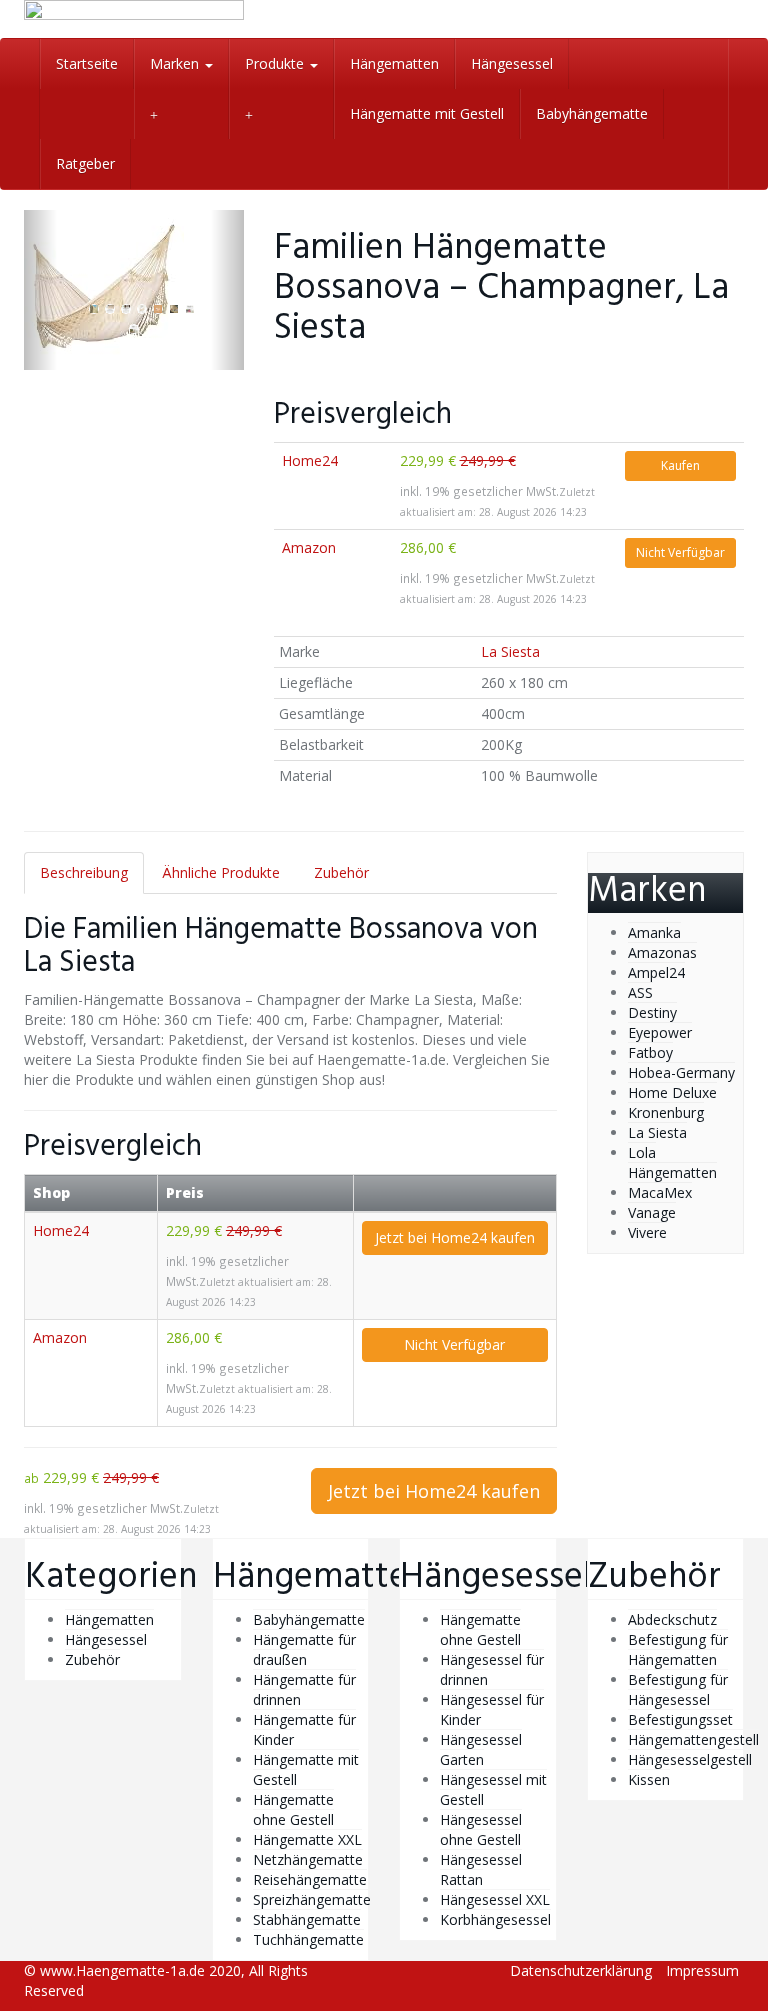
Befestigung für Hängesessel (678, 1689)
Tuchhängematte (308, 1939)
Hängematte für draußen (304, 1649)
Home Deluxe (672, 1092)
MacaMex (660, 1192)
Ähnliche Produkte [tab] (221, 872)
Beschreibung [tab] (84, 872)
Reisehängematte (310, 1879)
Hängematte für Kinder (304, 1729)
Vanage (652, 1212)
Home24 (310, 460)
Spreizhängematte (312, 1899)
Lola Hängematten (672, 1162)
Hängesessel (512, 63)
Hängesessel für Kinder (492, 1709)
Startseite (87, 63)
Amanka (654, 932)
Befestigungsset (680, 1719)
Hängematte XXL (307, 1839)
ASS (640, 992)
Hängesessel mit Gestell (493, 1789)
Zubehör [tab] (341, 872)
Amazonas (662, 952)
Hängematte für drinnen (304, 1689)
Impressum (702, 1970)
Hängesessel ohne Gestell (481, 1829)
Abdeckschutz (672, 1619)
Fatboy (650, 1052)
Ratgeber (85, 163)
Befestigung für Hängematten (678, 1649)
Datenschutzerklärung (581, 1970)
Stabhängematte (307, 1919)
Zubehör (92, 1659)
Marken (176, 63)
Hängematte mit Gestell (427, 113)
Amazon (309, 547)
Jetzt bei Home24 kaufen (455, 1237)
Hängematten (394, 63)
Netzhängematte (308, 1859)
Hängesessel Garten (481, 1749)
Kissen (649, 1779)
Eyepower (660, 1032)
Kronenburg (666, 1112)
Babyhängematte (592, 113)
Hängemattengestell (693, 1739)
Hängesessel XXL (495, 1899)
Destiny (652, 1012)
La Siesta (510, 651)
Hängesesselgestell (690, 1759)
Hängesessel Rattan (481, 1869)
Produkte (276, 63)
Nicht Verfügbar (680, 552)
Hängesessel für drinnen (492, 1669)
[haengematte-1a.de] (134, 19)
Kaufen (680, 465)
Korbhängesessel (495, 1919)
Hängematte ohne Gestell (293, 1809)
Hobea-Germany (681, 1072)
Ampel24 (656, 972)
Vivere (647, 1232)
